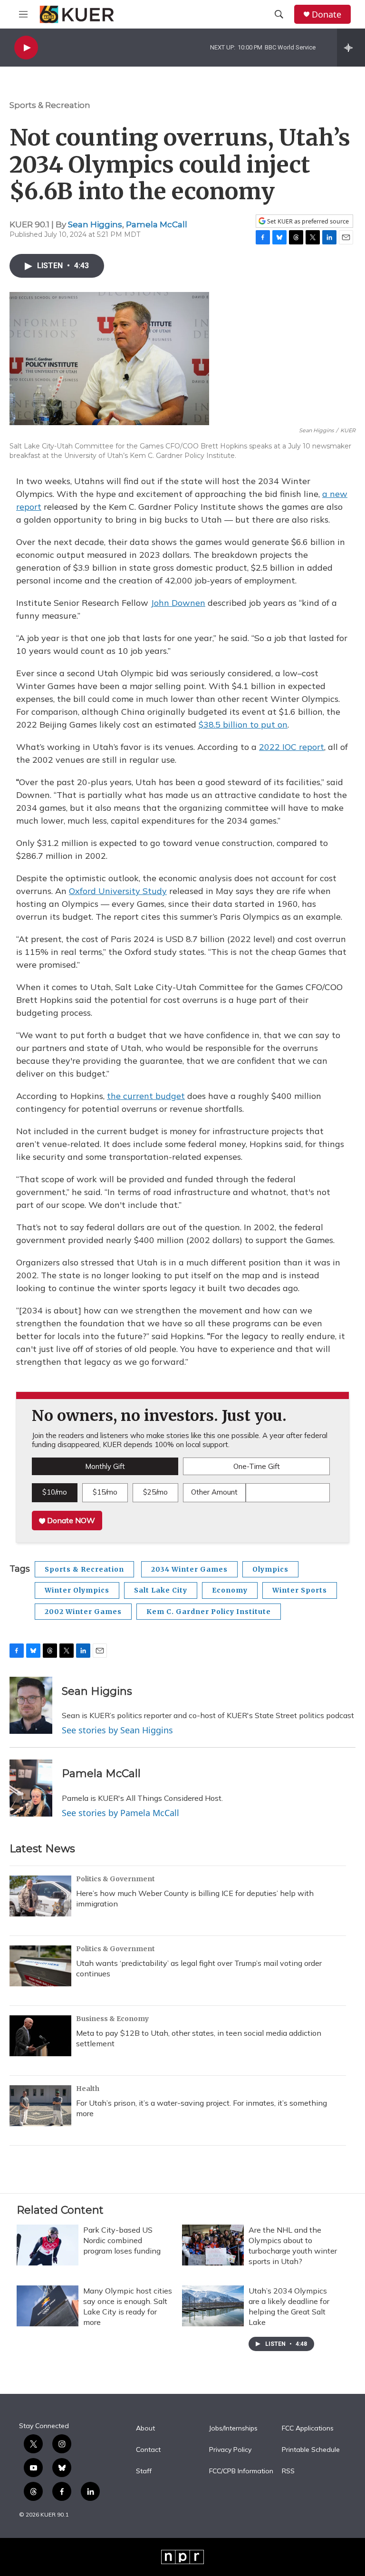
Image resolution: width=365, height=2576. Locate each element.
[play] (26, 48)
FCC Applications (308, 2429)
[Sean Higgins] (31, 1705)
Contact (148, 2450)
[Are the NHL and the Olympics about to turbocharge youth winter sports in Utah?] (213, 2245)
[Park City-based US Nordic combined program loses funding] (48, 2245)
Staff (144, 2471)
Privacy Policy (230, 2450)
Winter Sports (300, 1590)
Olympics (270, 1569)
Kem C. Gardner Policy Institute (209, 1612)
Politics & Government (115, 1879)
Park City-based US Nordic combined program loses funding (122, 2240)
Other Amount (214, 1492)
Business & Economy (112, 2019)
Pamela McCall (157, 224)
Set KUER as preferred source (307, 221)
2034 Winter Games (189, 1569)
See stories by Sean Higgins (117, 1730)
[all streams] (351, 48)
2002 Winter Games (83, 1612)
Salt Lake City (161, 1590)
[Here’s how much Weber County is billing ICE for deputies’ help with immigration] (40, 1896)
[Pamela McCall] (31, 1788)
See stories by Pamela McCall (120, 1813)
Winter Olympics (77, 1590)
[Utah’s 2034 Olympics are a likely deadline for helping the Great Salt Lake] (213, 2306)
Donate (327, 15)
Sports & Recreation (50, 105)
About (145, 2429)
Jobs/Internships (233, 2429)
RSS (288, 2471)
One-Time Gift (257, 1466)
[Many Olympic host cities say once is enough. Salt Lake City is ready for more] (48, 2306)
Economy (230, 1590)
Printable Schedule (311, 2450)
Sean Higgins (95, 224)
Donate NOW (70, 1520)
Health (88, 2089)
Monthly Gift (105, 1466)
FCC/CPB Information (241, 2471)
